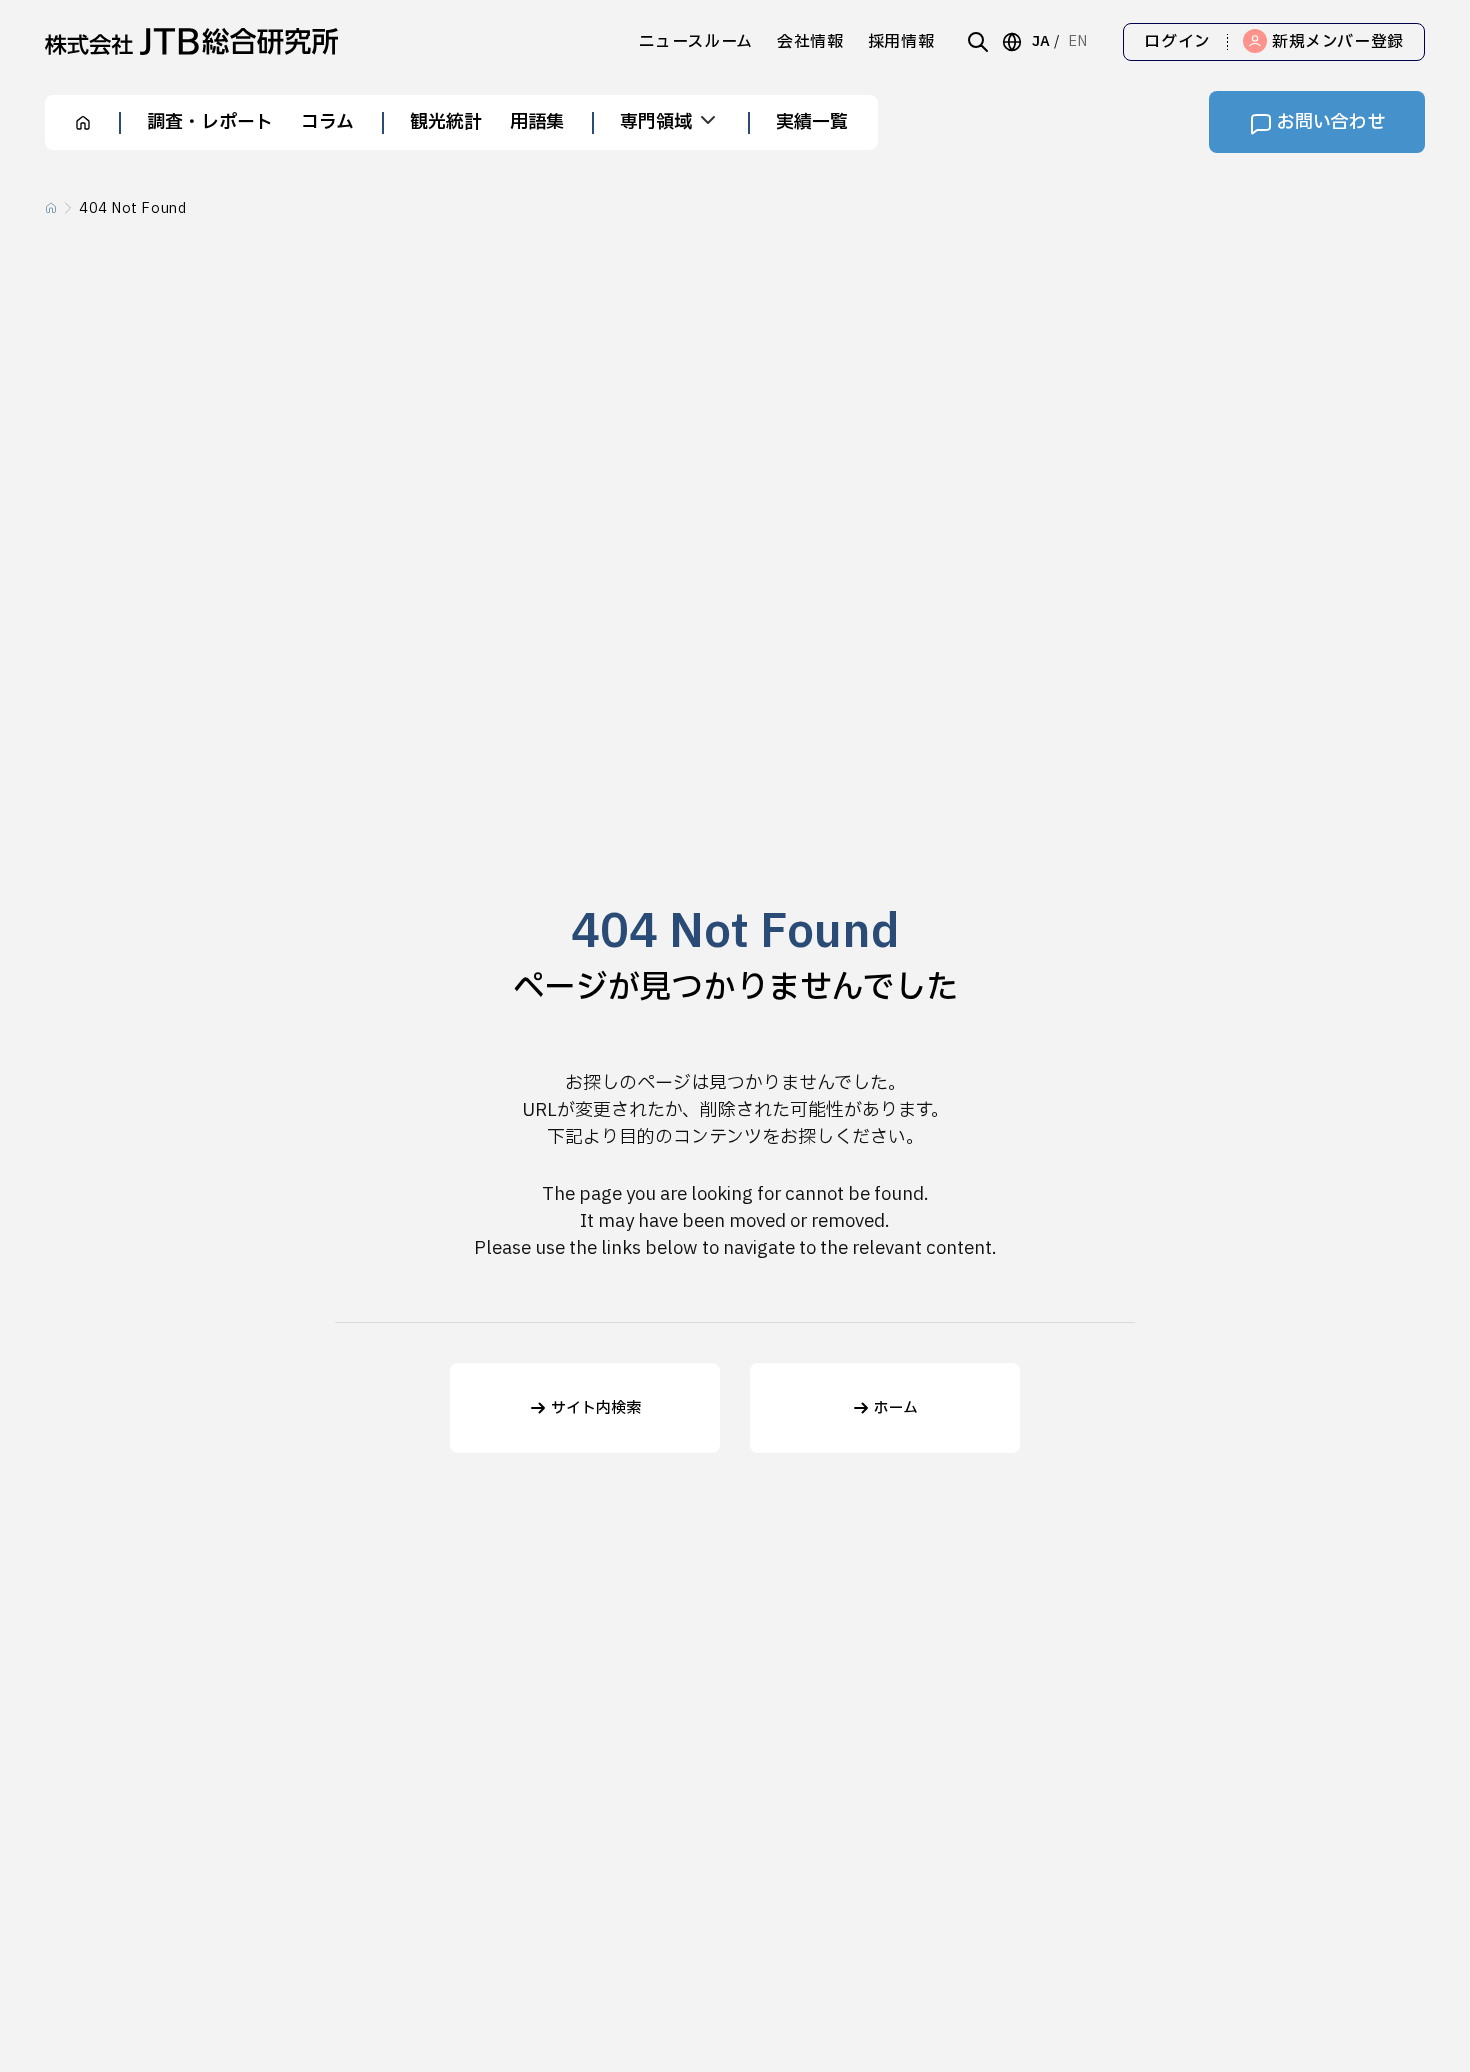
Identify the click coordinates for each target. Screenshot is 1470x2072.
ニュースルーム (696, 42)
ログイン (1177, 42)
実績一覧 (812, 122)
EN (1077, 41)
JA (1041, 41)
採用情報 (901, 42)
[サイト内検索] (978, 42)
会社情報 (810, 42)
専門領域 (656, 122)
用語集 (537, 122)
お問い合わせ (1331, 122)
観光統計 (446, 122)
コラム (327, 122)
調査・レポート (210, 122)
